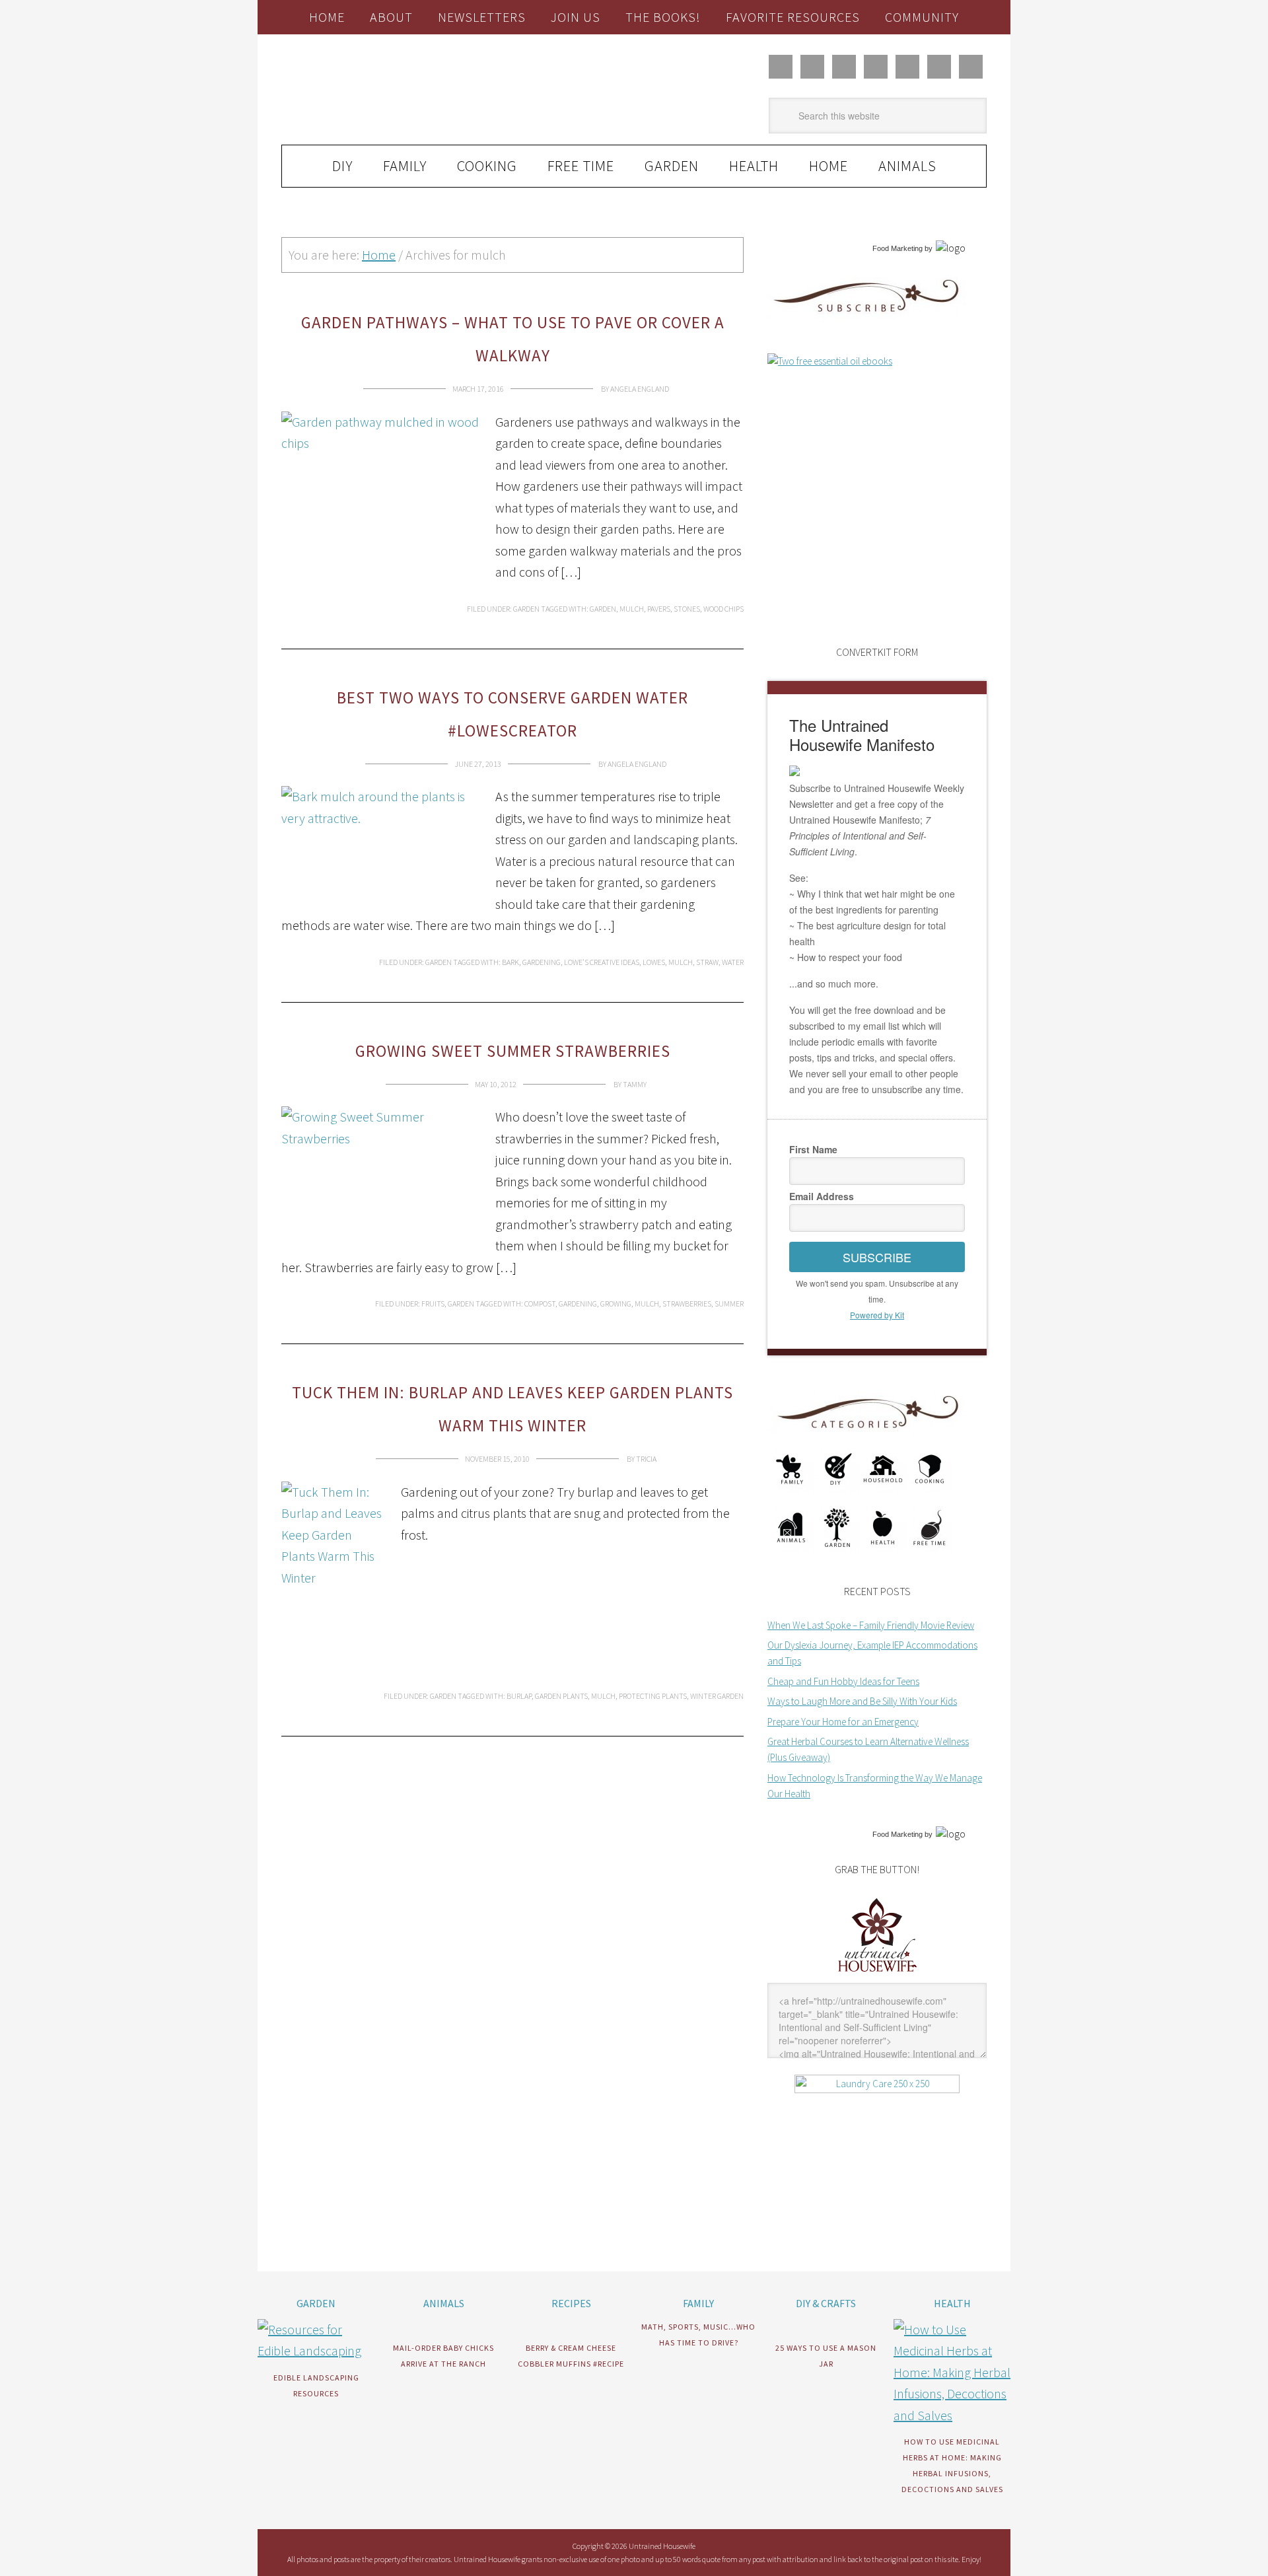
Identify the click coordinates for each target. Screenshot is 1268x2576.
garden (603, 609)
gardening (542, 962)
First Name (813, 1149)
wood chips (723, 609)
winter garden (717, 1696)
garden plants (561, 1696)
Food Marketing (898, 248)
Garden (526, 609)
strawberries (687, 1304)
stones (687, 609)
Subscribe (877, 1257)
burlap (519, 1696)
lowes (654, 962)
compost (540, 1304)
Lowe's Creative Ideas (602, 962)
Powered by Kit (877, 1315)
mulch (632, 609)
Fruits (433, 1304)
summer (729, 1304)
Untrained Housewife (430, 90)
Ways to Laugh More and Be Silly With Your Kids (862, 1701)
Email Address (822, 1196)
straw (707, 962)
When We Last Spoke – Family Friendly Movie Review (871, 1625)
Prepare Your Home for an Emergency (843, 1722)
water (733, 962)
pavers (659, 609)
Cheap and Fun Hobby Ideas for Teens (843, 1681)
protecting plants (653, 1696)
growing (616, 1304)
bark (511, 962)
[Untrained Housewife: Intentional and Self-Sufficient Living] (877, 1975)
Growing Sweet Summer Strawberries (513, 1051)
